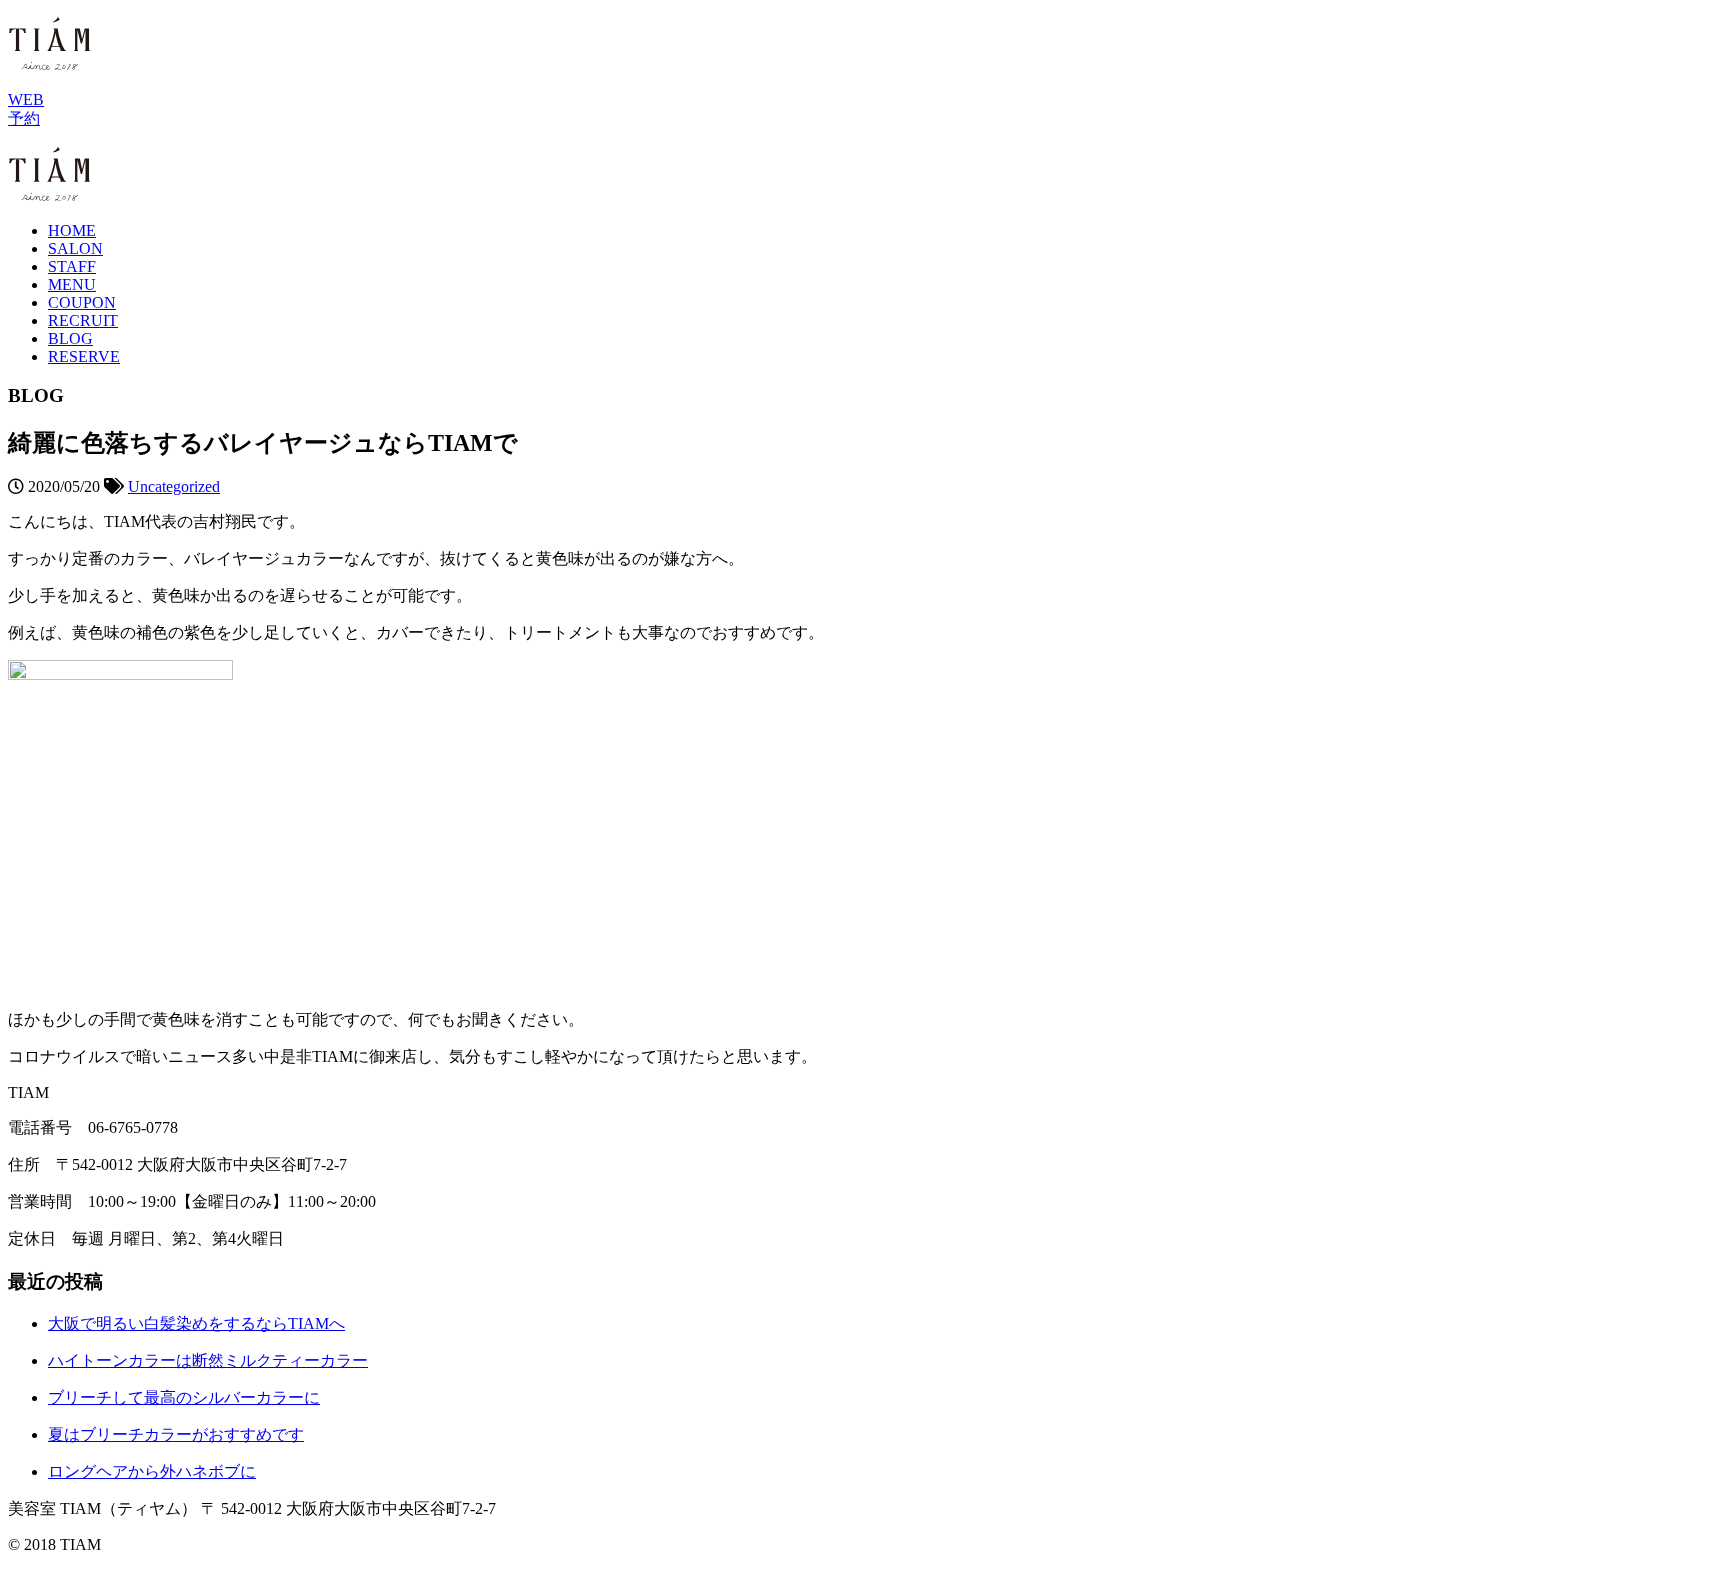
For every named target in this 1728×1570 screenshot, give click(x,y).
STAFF (72, 266)
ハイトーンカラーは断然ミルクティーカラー (208, 1360)
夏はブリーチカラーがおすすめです (176, 1434)
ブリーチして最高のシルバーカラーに (184, 1397)
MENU (72, 284)
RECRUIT (83, 320)
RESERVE (84, 356)
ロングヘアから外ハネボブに (152, 1471)
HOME (72, 230)
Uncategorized (174, 486)
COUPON (82, 302)
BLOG (70, 338)
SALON (75, 248)
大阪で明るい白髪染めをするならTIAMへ (196, 1323)
